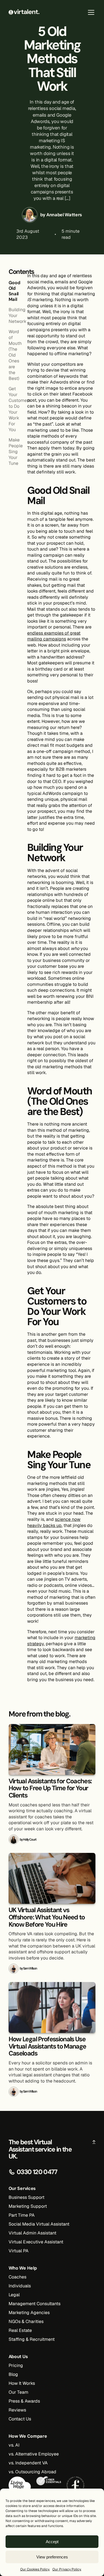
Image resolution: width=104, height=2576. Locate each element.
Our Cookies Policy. (35, 2569)
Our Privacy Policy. (67, 2569)
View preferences (52, 2557)
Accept (52, 2542)
